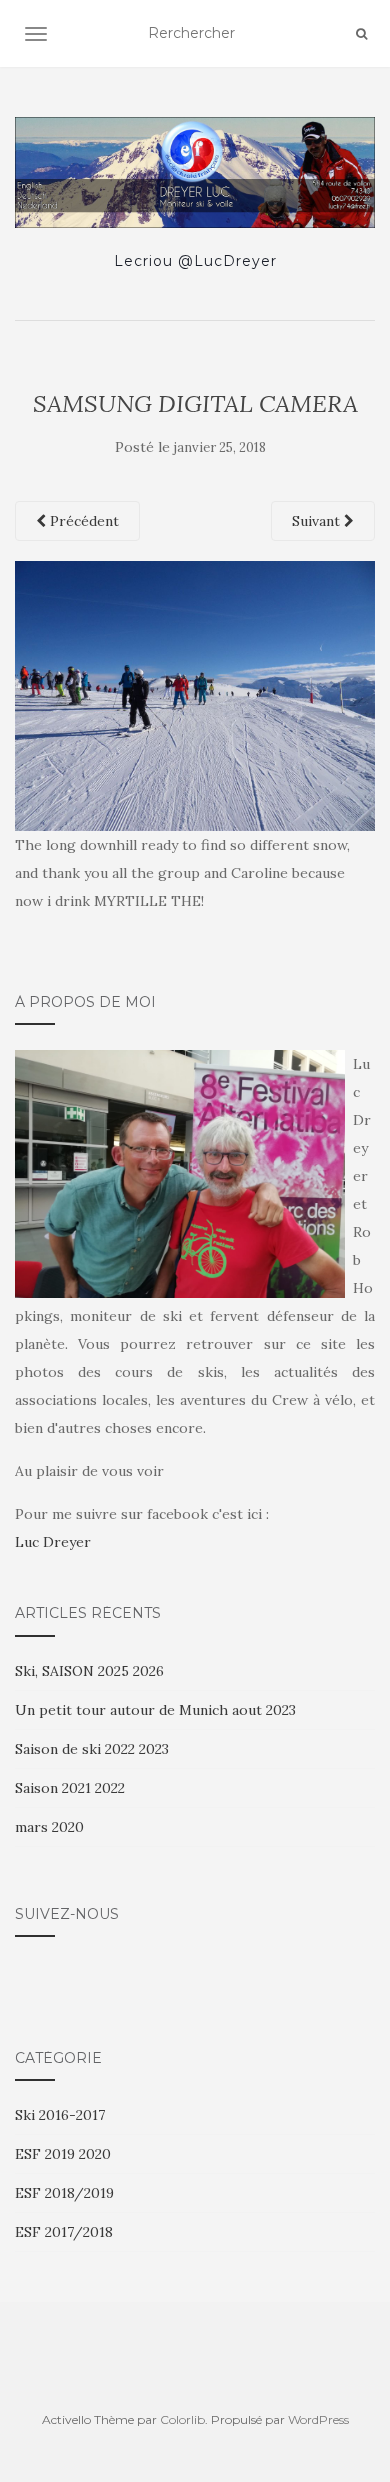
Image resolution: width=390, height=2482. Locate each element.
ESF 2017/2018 (64, 2232)
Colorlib (182, 2419)
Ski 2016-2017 (60, 2115)
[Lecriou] (195, 172)
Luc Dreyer (53, 1542)
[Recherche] (361, 34)
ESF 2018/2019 (64, 2193)
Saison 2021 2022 (70, 1788)
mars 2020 (49, 1827)
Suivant (318, 521)
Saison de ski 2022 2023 (92, 1749)
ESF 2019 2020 (63, 2154)
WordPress (318, 2419)
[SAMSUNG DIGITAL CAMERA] (195, 694)
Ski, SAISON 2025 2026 (89, 1671)
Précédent (82, 521)
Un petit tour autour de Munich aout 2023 (155, 1710)
